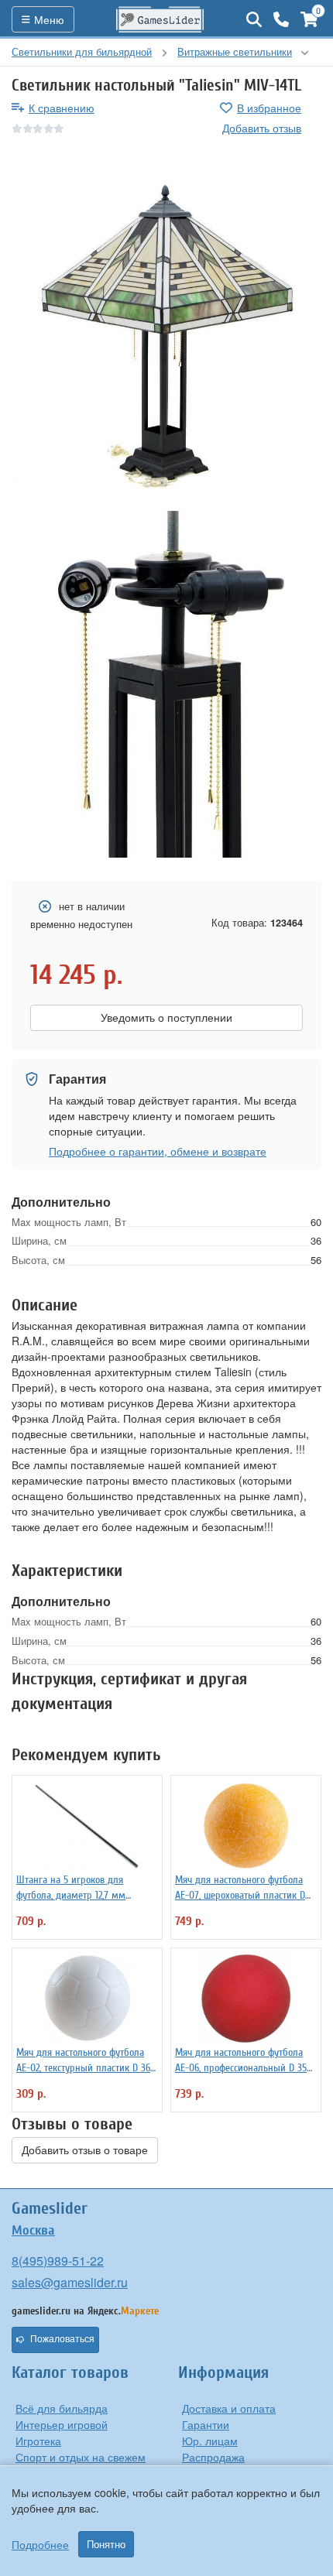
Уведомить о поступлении (166, 1018)
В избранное (269, 108)
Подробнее (40, 2544)
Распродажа (213, 2457)
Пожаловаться (62, 2339)
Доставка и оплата (229, 2408)
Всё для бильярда (62, 2408)
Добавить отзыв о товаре (85, 2150)
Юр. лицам (210, 2441)
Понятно (106, 2544)
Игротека (38, 2441)
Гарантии (206, 2424)
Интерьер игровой (62, 2424)
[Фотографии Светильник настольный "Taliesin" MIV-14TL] (166, 336)
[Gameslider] (160, 19)
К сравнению (62, 108)
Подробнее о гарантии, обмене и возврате (158, 1151)
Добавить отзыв (262, 128)
